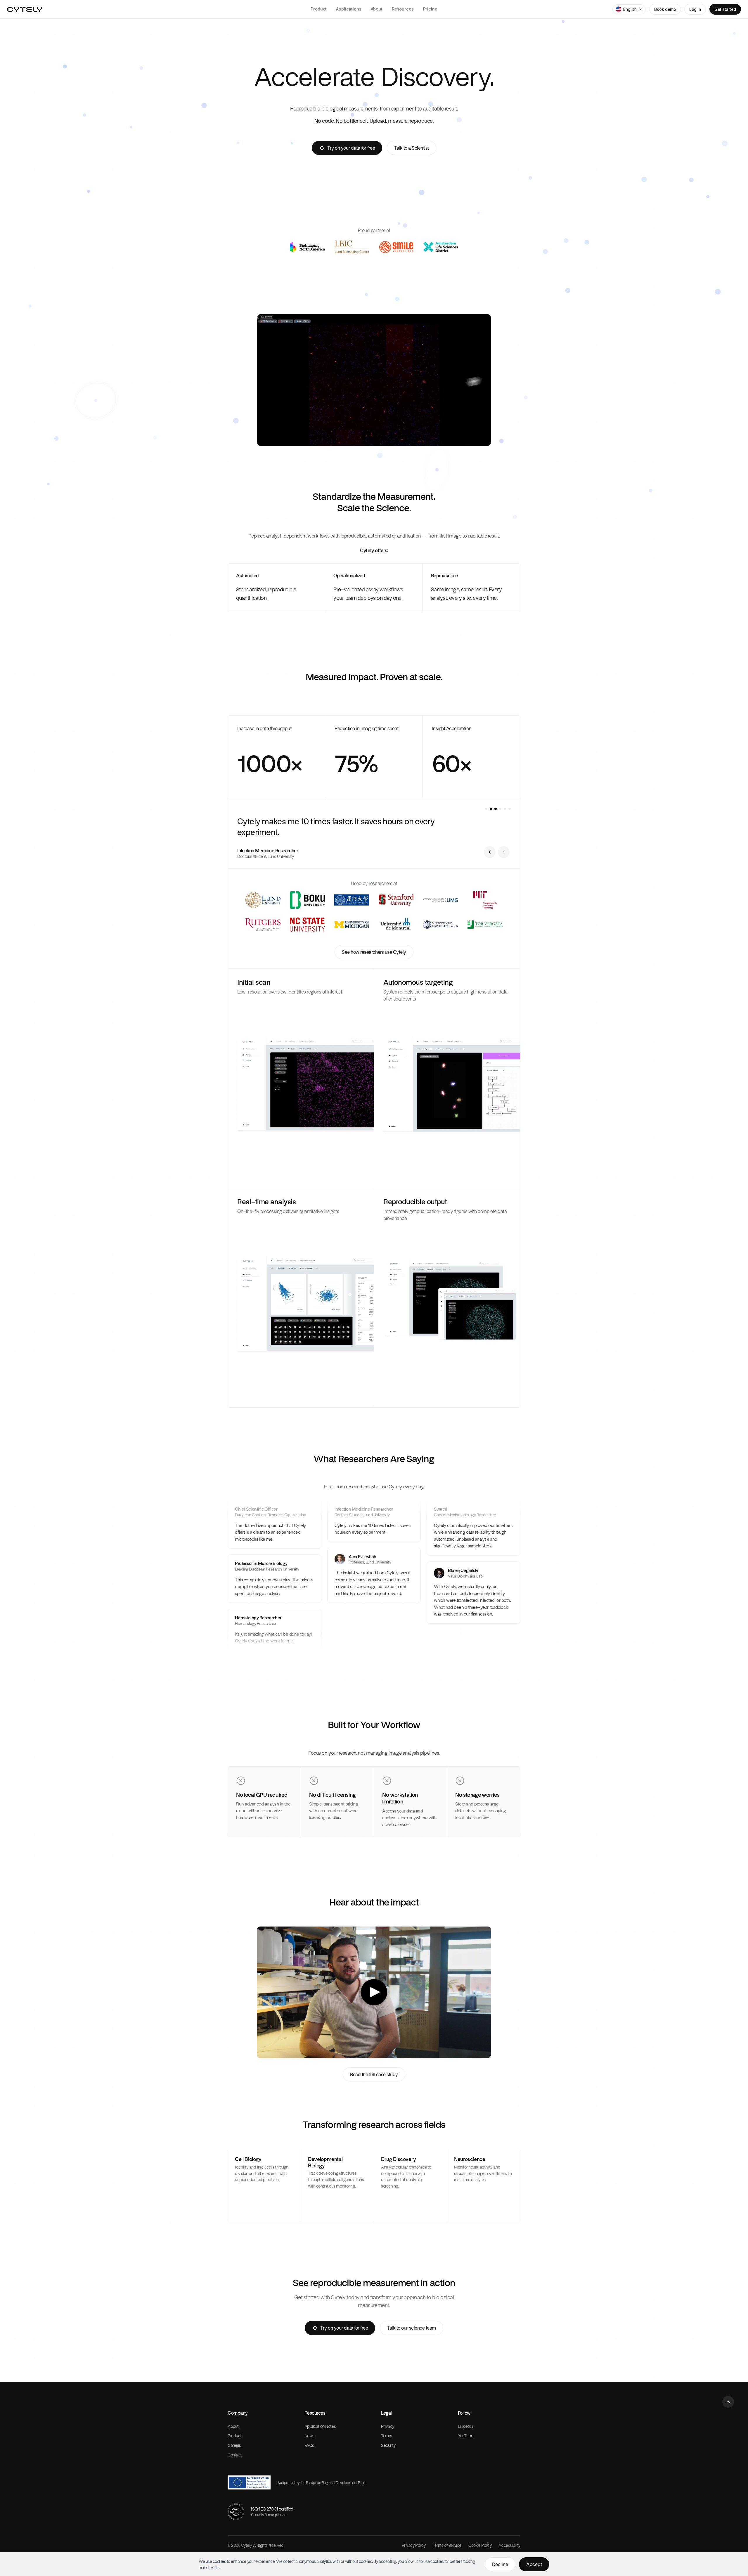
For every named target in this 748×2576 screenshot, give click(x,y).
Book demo (665, 9)
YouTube (466, 2436)
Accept (534, 2564)
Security (388, 2445)
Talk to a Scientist (412, 148)
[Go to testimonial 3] (496, 809)
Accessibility (509, 2545)
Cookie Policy (480, 2545)
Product (319, 9)
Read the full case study (374, 2074)
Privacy (388, 2426)
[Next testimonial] (504, 852)
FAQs (309, 2445)
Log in (695, 9)
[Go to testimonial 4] (500, 809)
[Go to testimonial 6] (510, 809)
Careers (234, 2445)
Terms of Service (447, 2545)
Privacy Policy (414, 2545)
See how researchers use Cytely (374, 952)
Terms (387, 2436)
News (309, 2436)
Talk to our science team (411, 2328)
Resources (403, 9)
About (377, 9)
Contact (235, 2455)
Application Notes (320, 2426)
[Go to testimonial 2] (491, 809)
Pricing (430, 9)
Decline (500, 2564)
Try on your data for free (351, 148)
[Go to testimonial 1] (486, 809)
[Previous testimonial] (490, 852)
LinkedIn (466, 2426)
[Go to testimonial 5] (505, 809)
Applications (349, 9)
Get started (725, 9)
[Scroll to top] (728, 2402)
